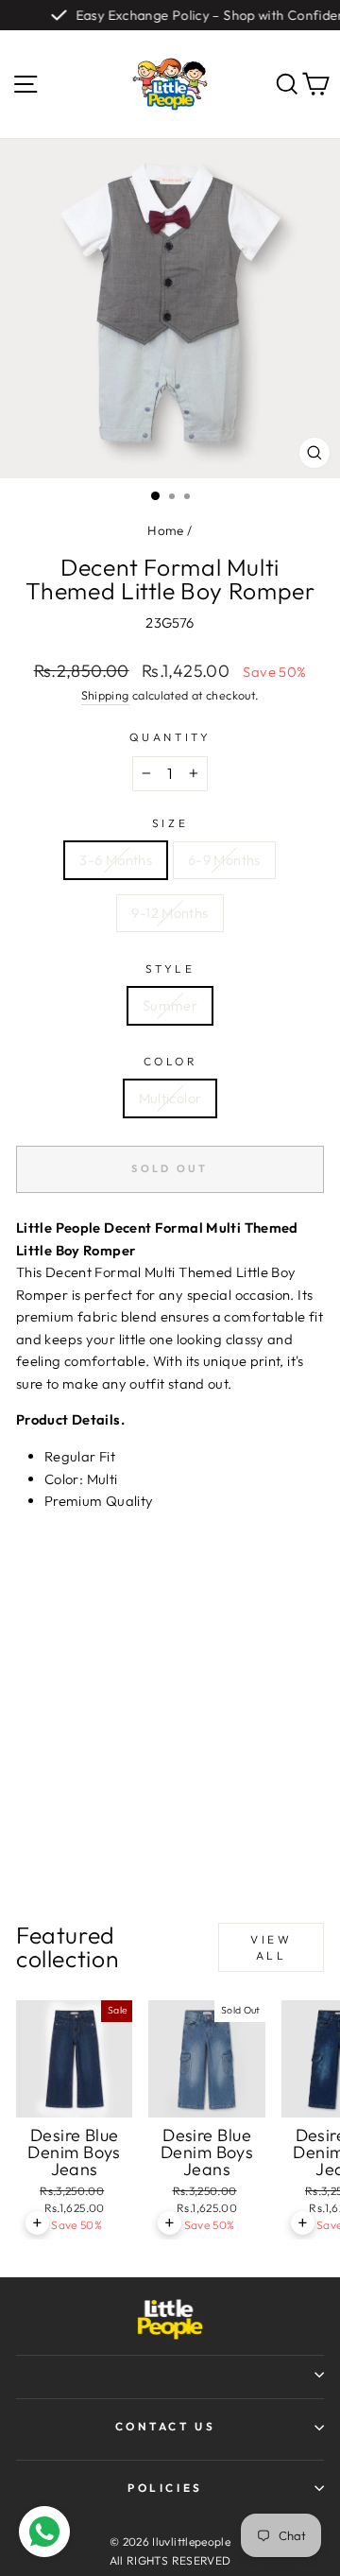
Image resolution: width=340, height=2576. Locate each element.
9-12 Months (170, 913)
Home (165, 530)
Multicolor (170, 1098)
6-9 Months (224, 860)
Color (170, 1061)
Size (170, 823)
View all (271, 1947)
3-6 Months (116, 860)
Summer (170, 1005)
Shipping (105, 695)
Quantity (170, 737)
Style (170, 968)
